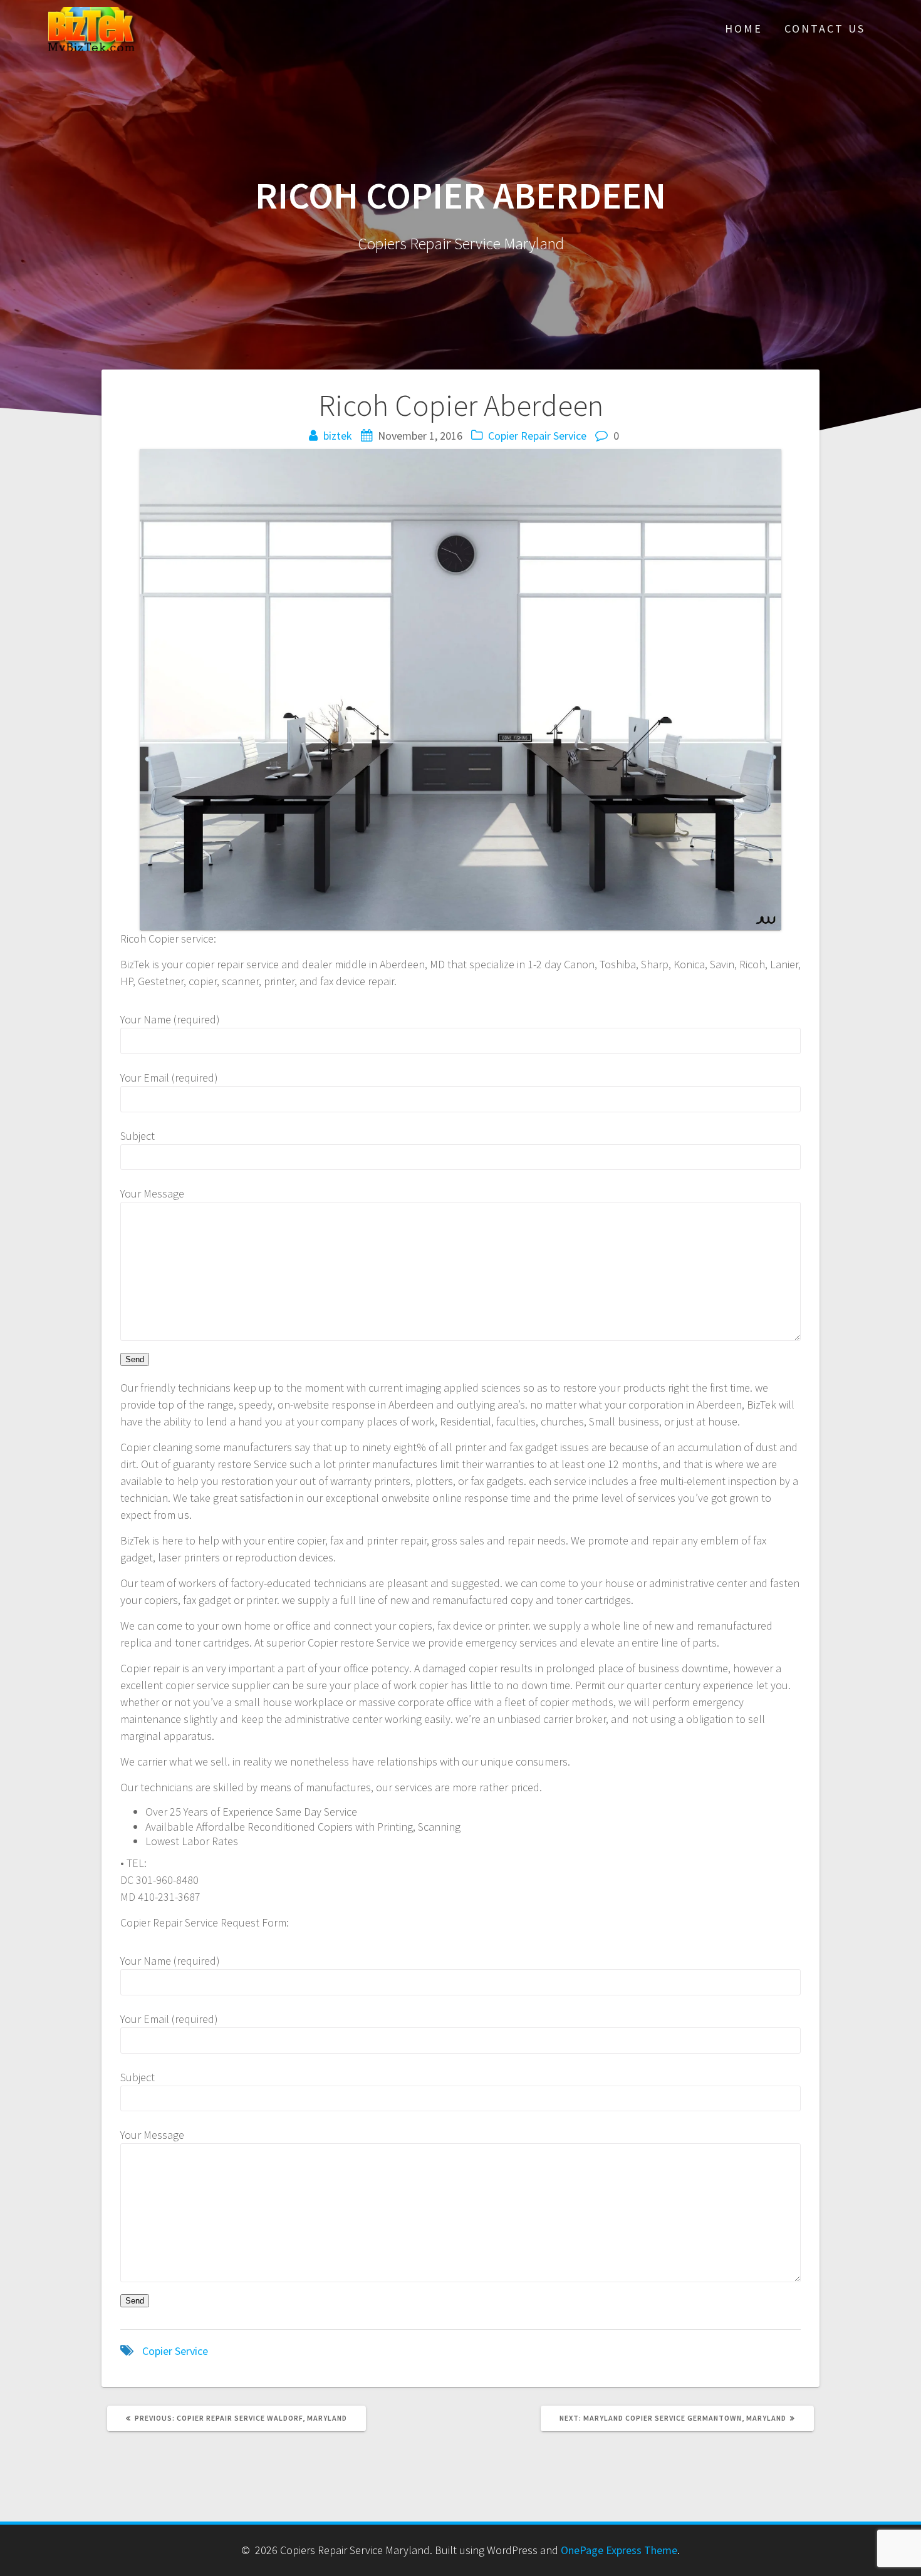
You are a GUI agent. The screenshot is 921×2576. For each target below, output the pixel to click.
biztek (338, 436)
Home (744, 28)
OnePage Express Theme (619, 2550)
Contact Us (825, 28)
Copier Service (175, 2351)
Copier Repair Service (537, 436)
